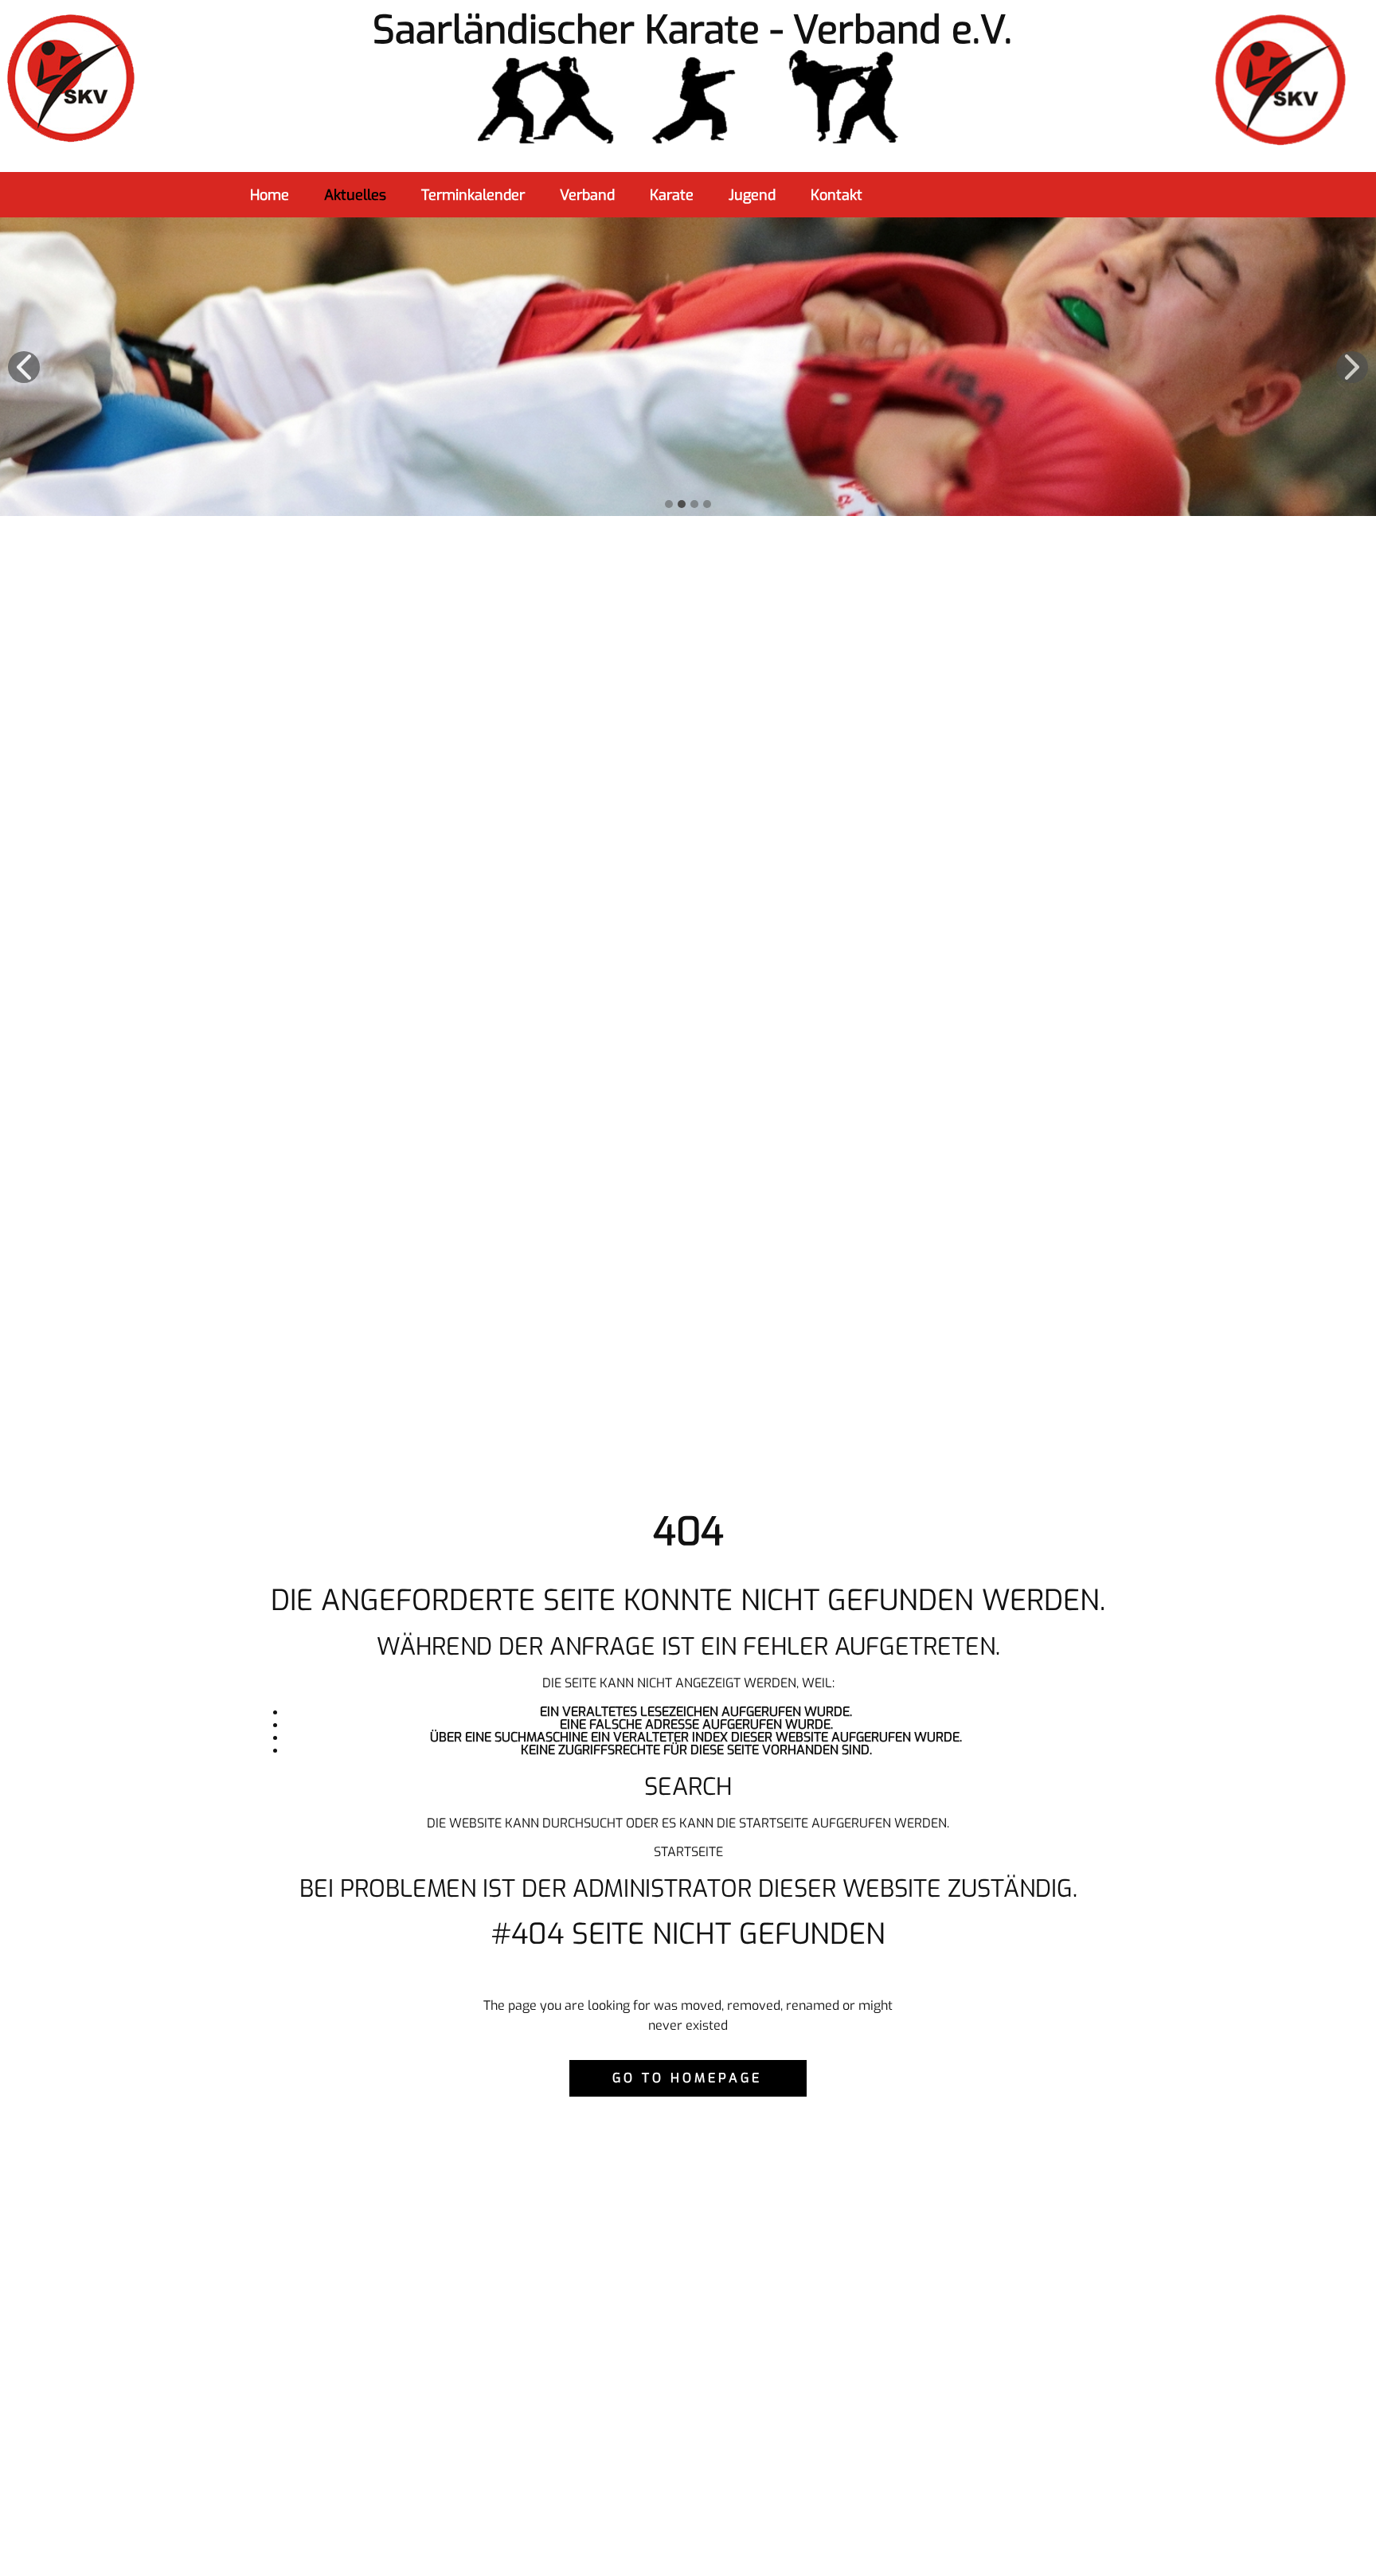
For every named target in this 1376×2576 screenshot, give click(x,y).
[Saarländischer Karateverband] (688, 98)
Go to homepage (687, 2078)
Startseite (688, 1852)
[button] (24, 367)
